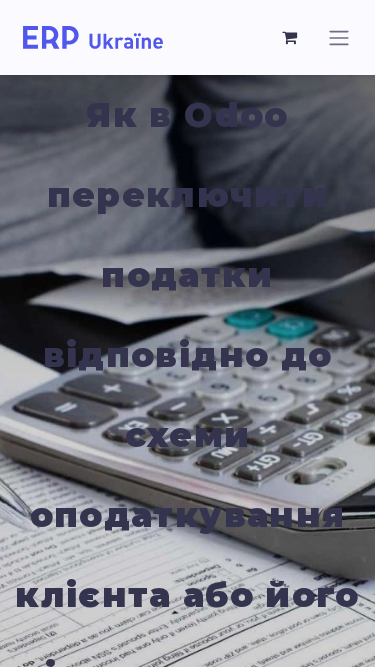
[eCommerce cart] (290, 37)
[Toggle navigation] (339, 37)
